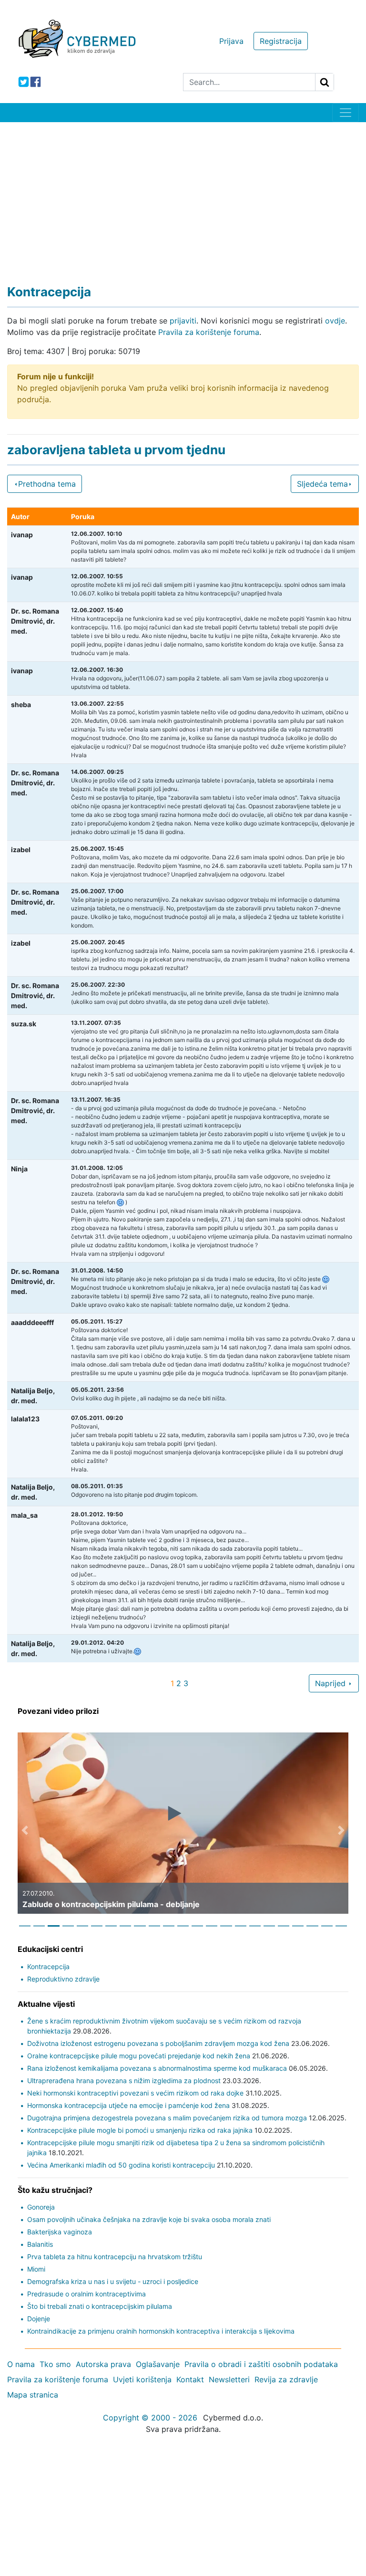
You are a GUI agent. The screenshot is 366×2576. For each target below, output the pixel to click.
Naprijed (331, 1683)
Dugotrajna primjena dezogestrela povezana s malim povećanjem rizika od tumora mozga (167, 2118)
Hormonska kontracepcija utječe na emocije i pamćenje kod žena (128, 2105)
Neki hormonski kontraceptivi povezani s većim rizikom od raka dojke (135, 2093)
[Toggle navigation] (346, 113)
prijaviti (183, 321)
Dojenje (39, 2319)
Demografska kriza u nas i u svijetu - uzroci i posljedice (113, 2281)
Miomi (36, 2269)
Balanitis (40, 2244)
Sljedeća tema (322, 484)
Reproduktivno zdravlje (63, 1979)
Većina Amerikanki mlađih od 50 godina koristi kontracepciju (121, 2165)
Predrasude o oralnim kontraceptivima (86, 2294)
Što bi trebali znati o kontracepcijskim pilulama (100, 2306)
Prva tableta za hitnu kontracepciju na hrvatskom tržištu (115, 2257)
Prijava (231, 41)
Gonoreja (41, 2207)
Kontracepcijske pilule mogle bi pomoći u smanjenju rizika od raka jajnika (140, 2130)
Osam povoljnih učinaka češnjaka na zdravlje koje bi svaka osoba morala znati (149, 2219)
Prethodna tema (47, 484)
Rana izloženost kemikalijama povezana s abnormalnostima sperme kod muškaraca (157, 2068)
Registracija (281, 41)
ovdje (335, 321)
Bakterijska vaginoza (60, 2232)
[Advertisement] (183, 194)
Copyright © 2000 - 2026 (150, 2418)
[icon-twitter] (24, 82)
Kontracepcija (48, 1966)
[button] (25, 1830)
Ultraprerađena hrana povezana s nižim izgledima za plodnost (124, 2081)
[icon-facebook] (36, 82)
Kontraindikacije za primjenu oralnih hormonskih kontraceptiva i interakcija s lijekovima (161, 2331)
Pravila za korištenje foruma (209, 332)
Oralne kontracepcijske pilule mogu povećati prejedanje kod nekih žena (139, 2056)
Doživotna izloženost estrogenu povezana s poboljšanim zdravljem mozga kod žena (158, 2043)
